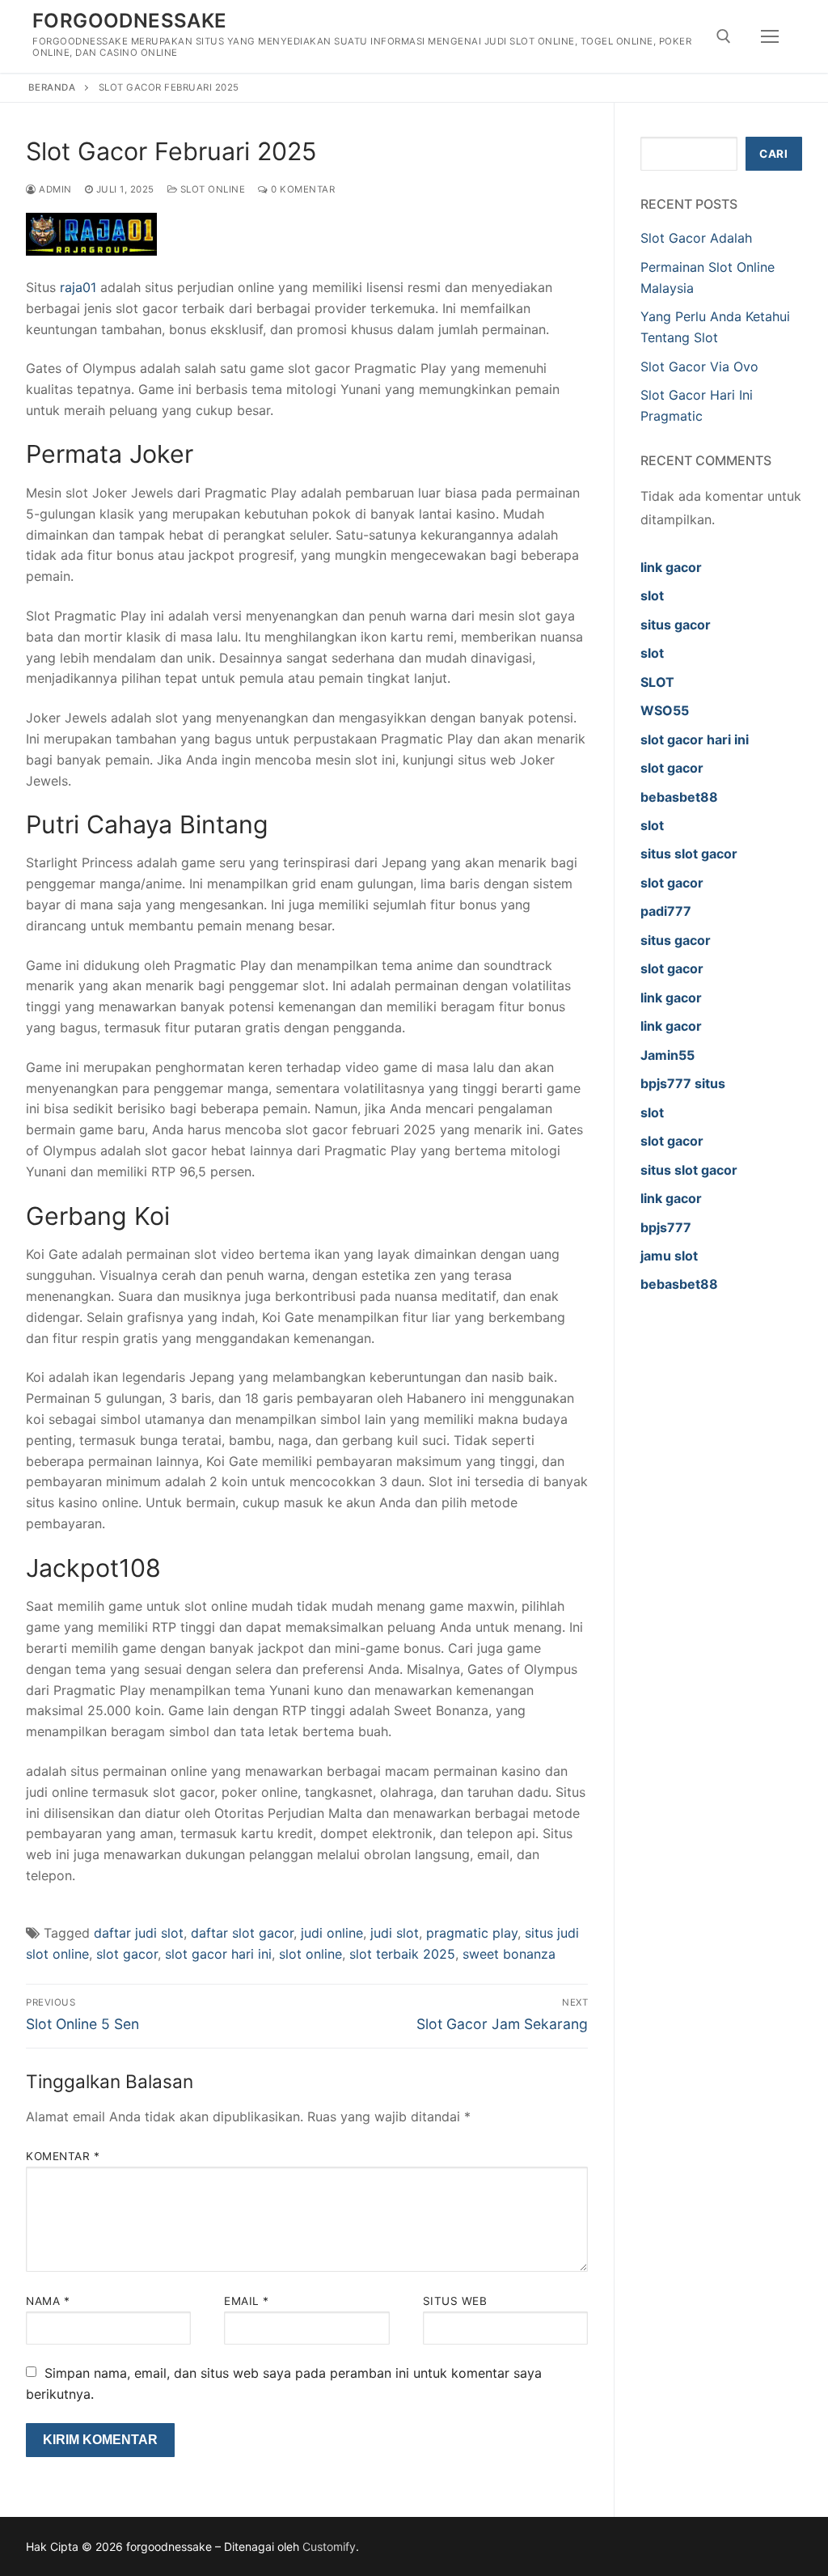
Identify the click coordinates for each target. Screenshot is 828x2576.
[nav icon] (770, 36)
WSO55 (665, 710)
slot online (310, 1954)
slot (652, 595)
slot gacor (127, 1954)
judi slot (395, 1933)
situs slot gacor (689, 854)
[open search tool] (724, 36)
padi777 (666, 911)
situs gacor (676, 625)
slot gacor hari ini (218, 1954)
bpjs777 (666, 1227)
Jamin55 (667, 1055)
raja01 (78, 287)
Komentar (63, 2156)
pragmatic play (472, 1933)
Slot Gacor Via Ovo (699, 366)
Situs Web (455, 2301)
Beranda (52, 87)
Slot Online (211, 189)
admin (54, 189)
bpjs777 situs (683, 1083)
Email (247, 2301)
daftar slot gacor (242, 1933)
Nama (48, 2301)
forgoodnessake (130, 21)
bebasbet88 (679, 797)
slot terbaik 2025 (402, 1954)
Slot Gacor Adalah (696, 238)
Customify (329, 2546)
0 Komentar (302, 189)
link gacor (671, 567)
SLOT (657, 682)
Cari (773, 154)
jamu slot (669, 1256)
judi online (332, 1933)
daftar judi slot (139, 1933)
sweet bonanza (509, 1954)
